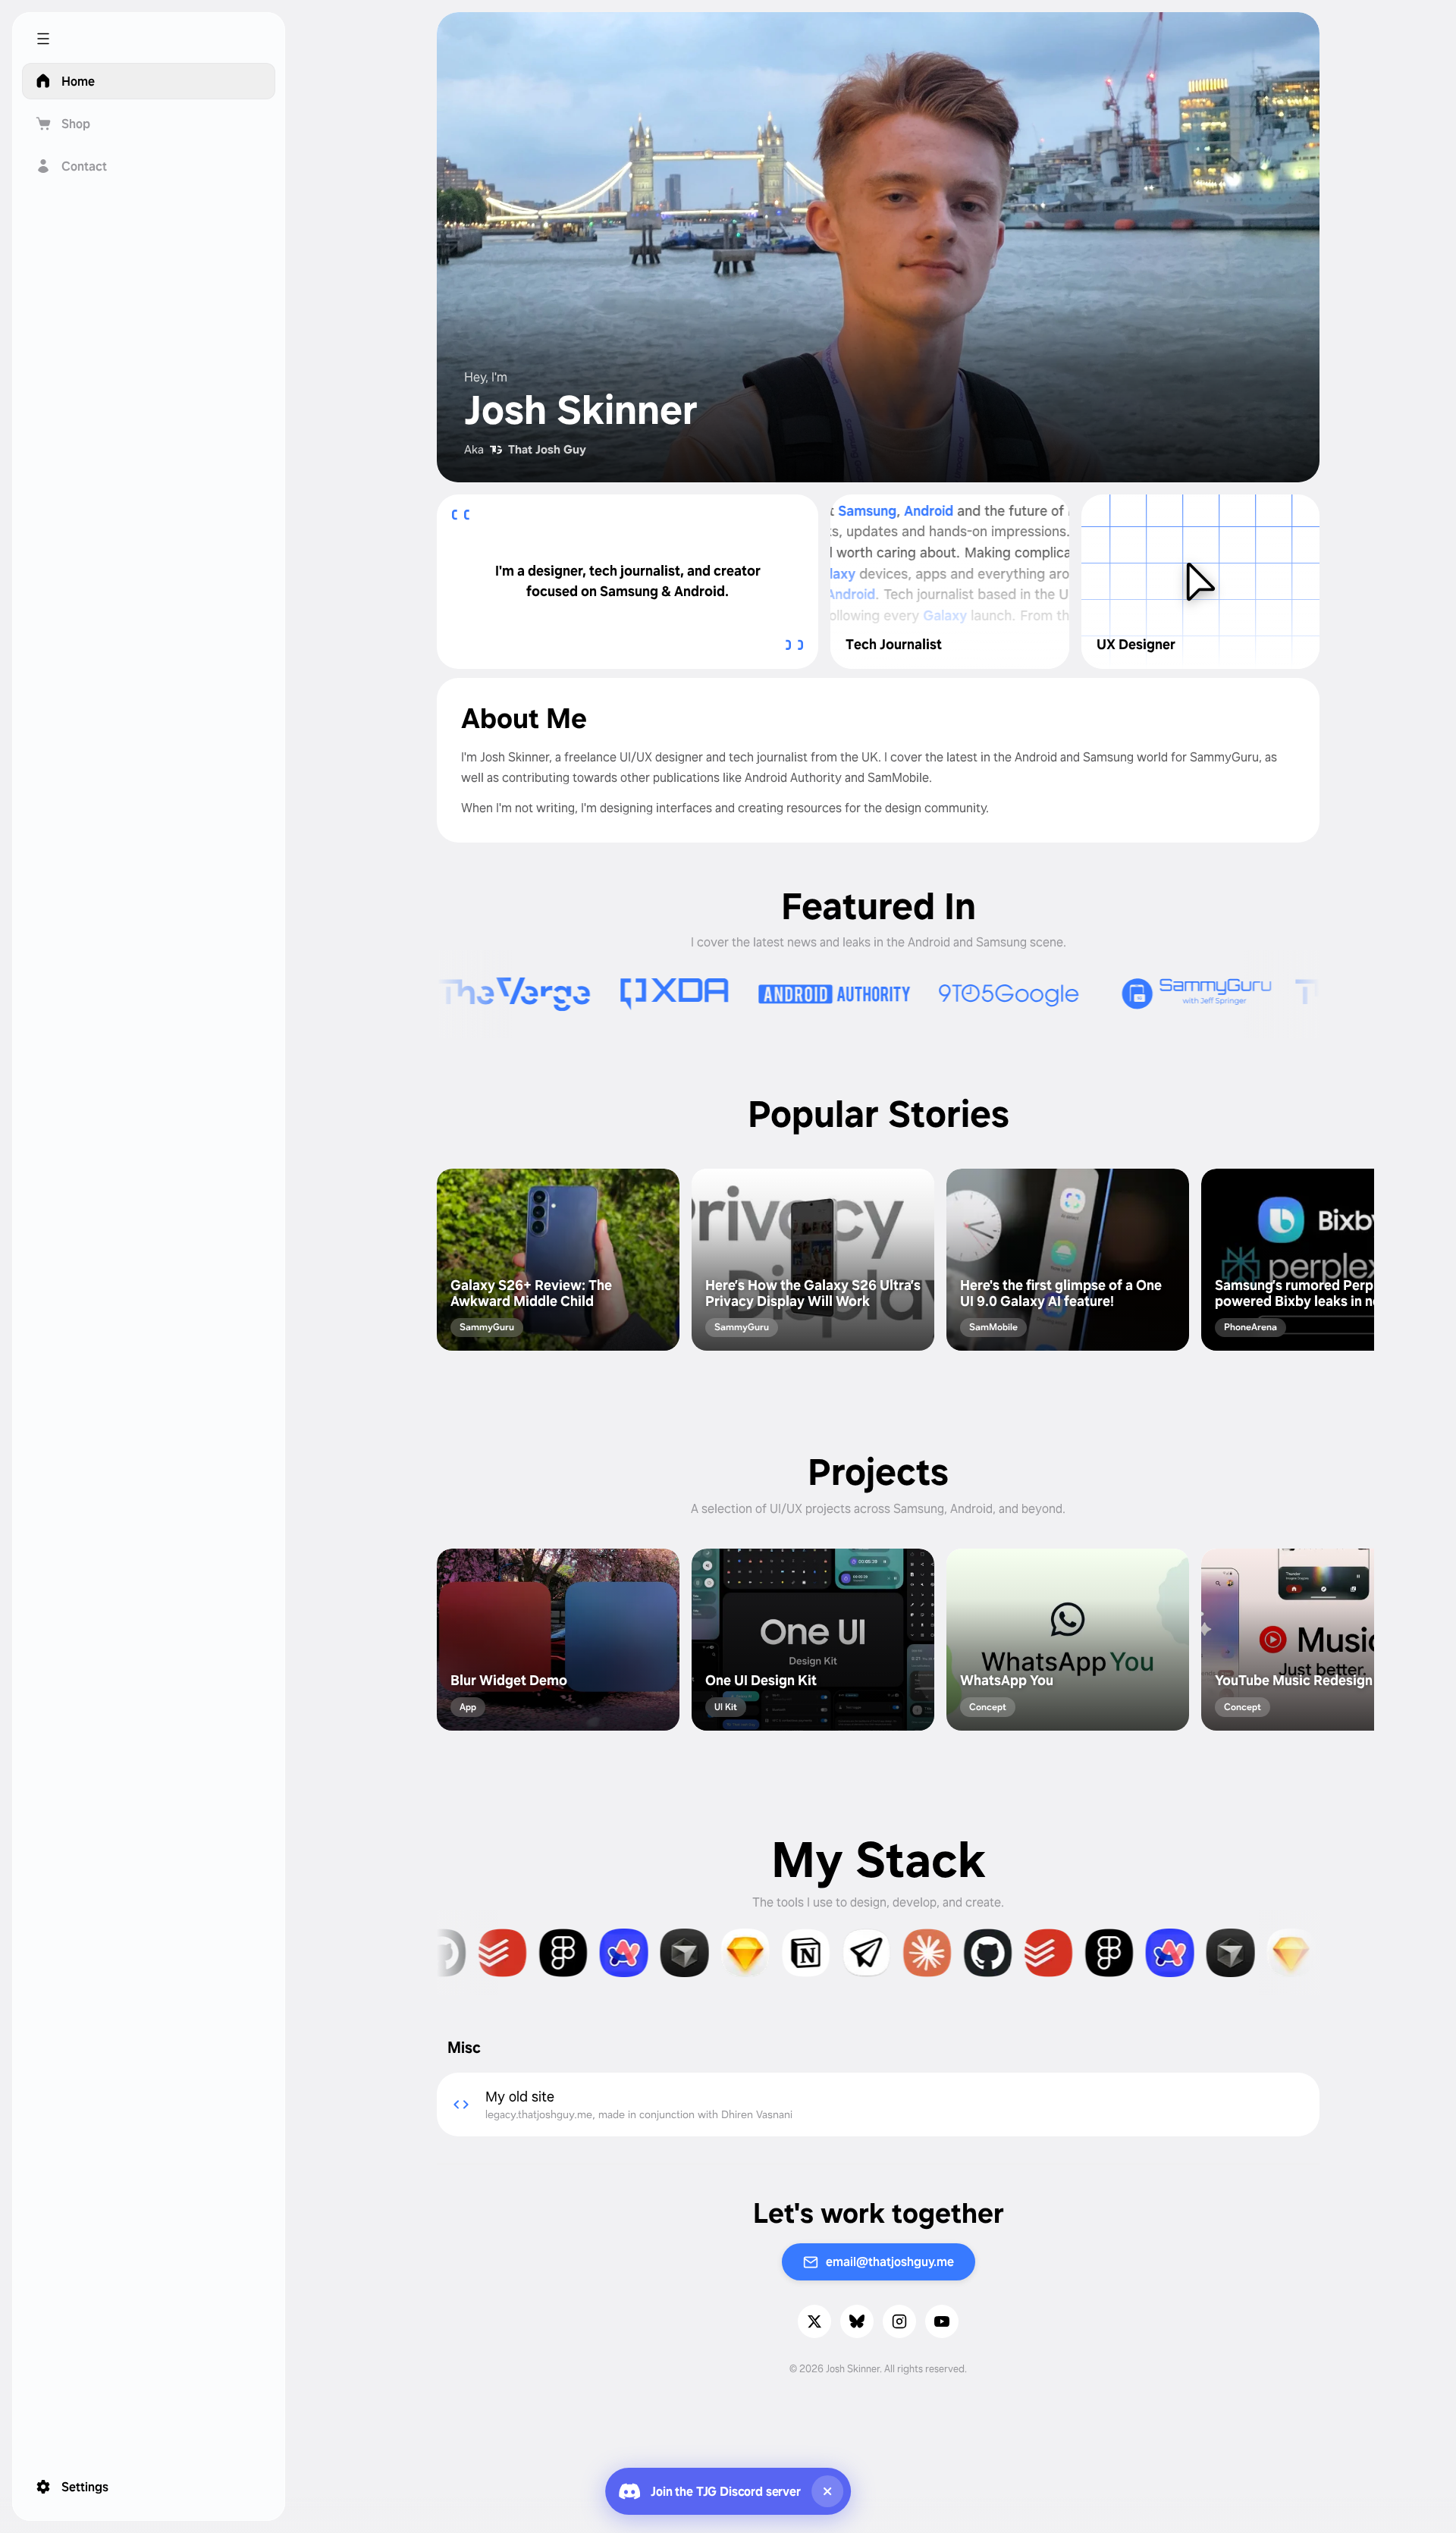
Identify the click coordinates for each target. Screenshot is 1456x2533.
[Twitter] (814, 2321)
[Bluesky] (857, 2321)
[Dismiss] (827, 2491)
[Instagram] (899, 2321)
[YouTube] (942, 2321)
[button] (149, 39)
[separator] (280, 1266)
